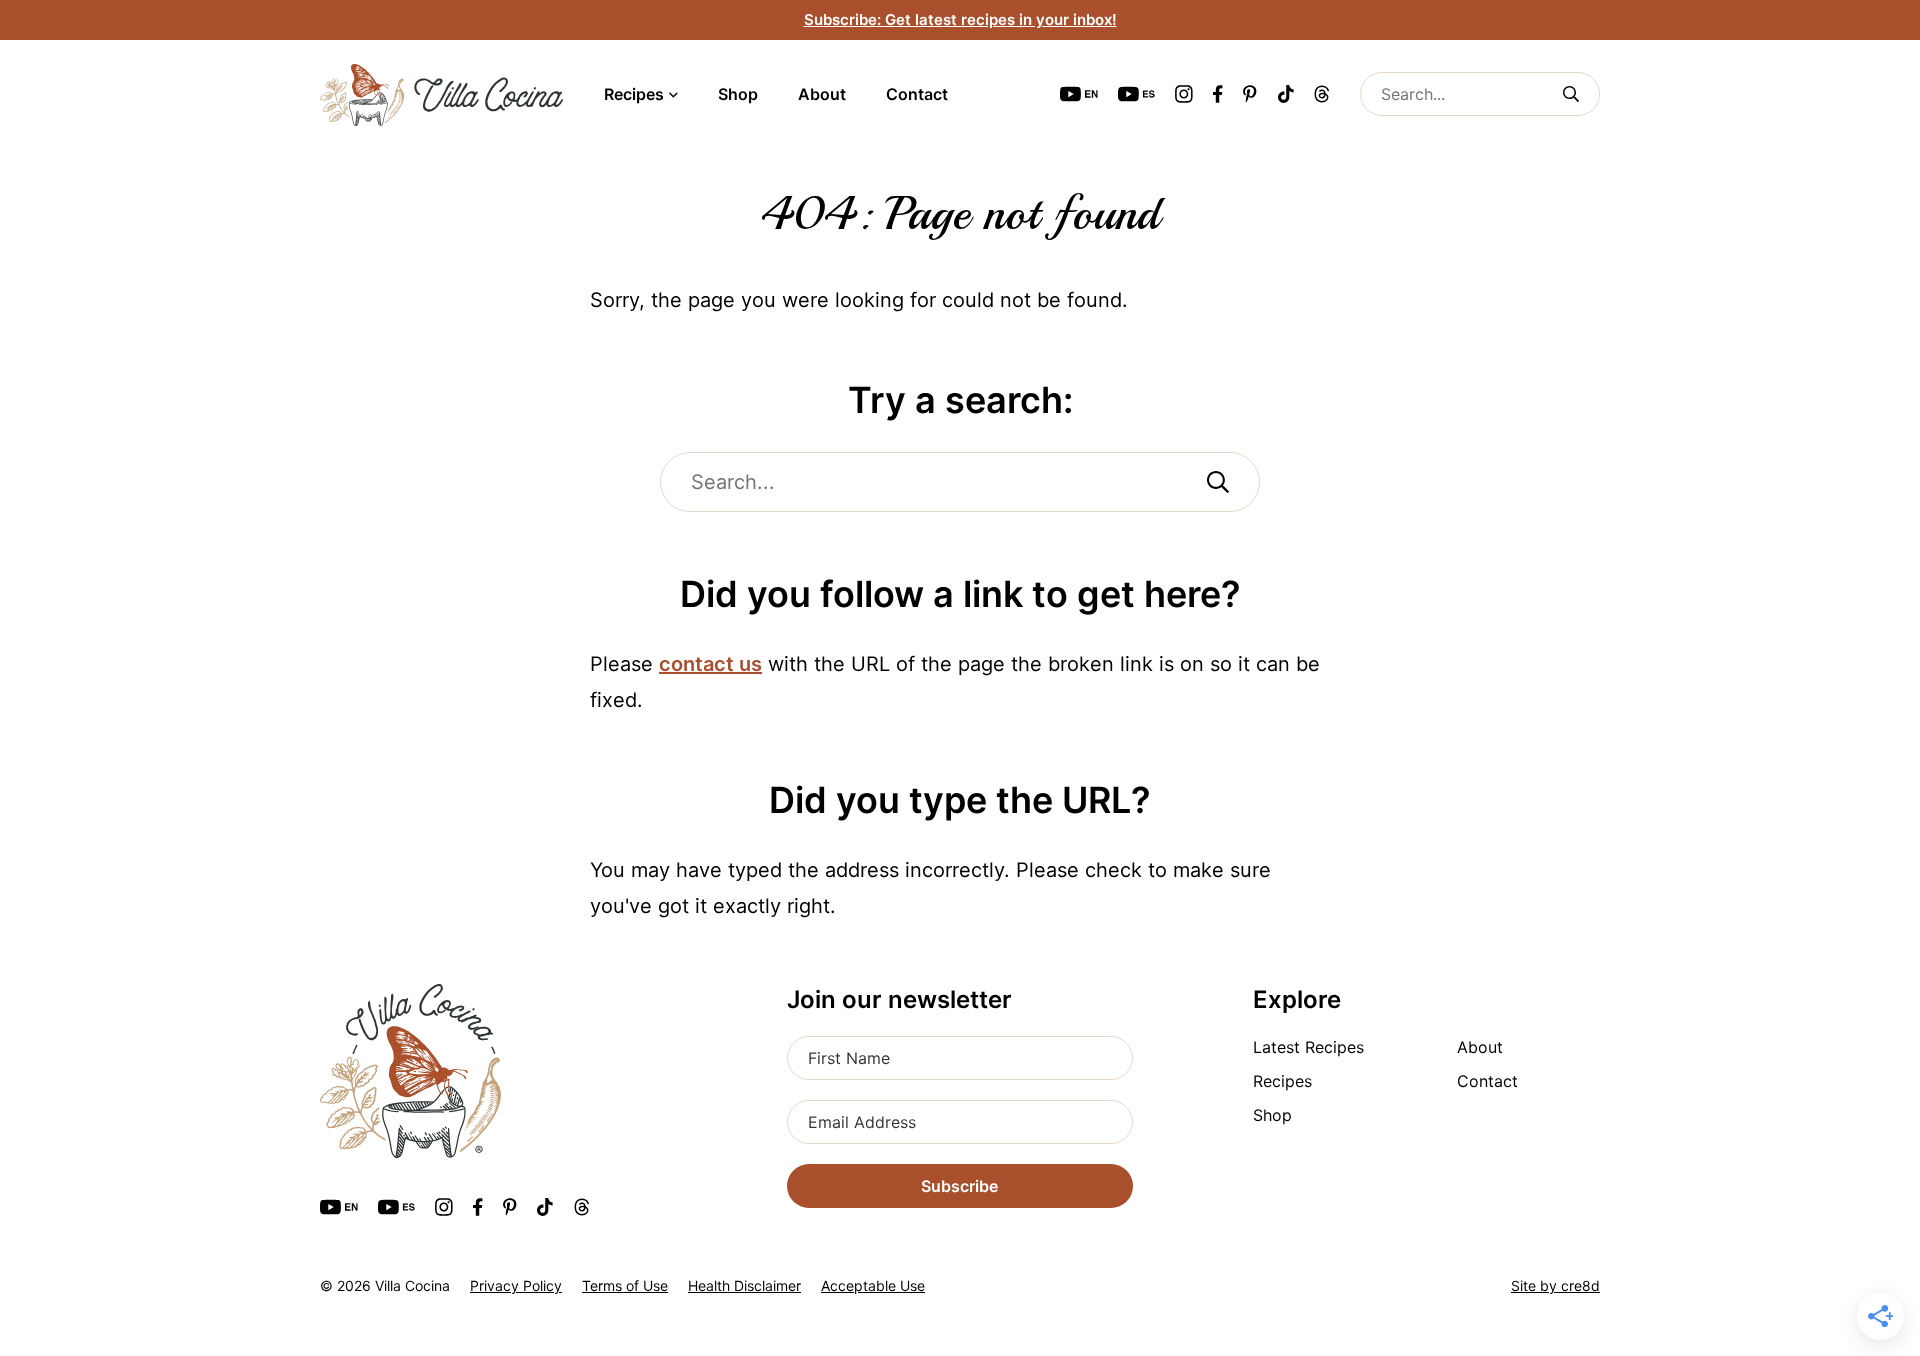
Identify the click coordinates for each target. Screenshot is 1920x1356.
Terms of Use (625, 1285)
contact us (710, 664)
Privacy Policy (516, 1285)
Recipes (634, 94)
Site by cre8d (1555, 1285)
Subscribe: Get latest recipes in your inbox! (960, 19)
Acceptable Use (873, 1285)
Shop (738, 94)
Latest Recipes (1308, 1047)
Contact (917, 94)
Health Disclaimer (744, 1285)
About (822, 94)
